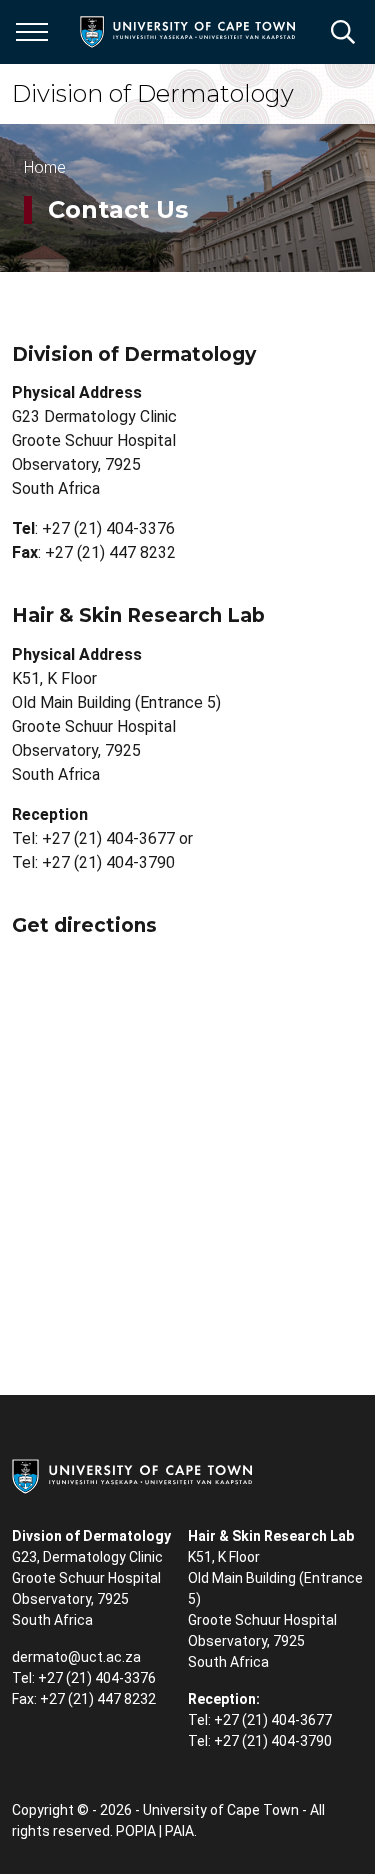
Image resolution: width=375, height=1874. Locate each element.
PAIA (179, 1831)
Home (45, 167)
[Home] (132, 1475)
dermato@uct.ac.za (76, 1657)
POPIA (136, 1831)
